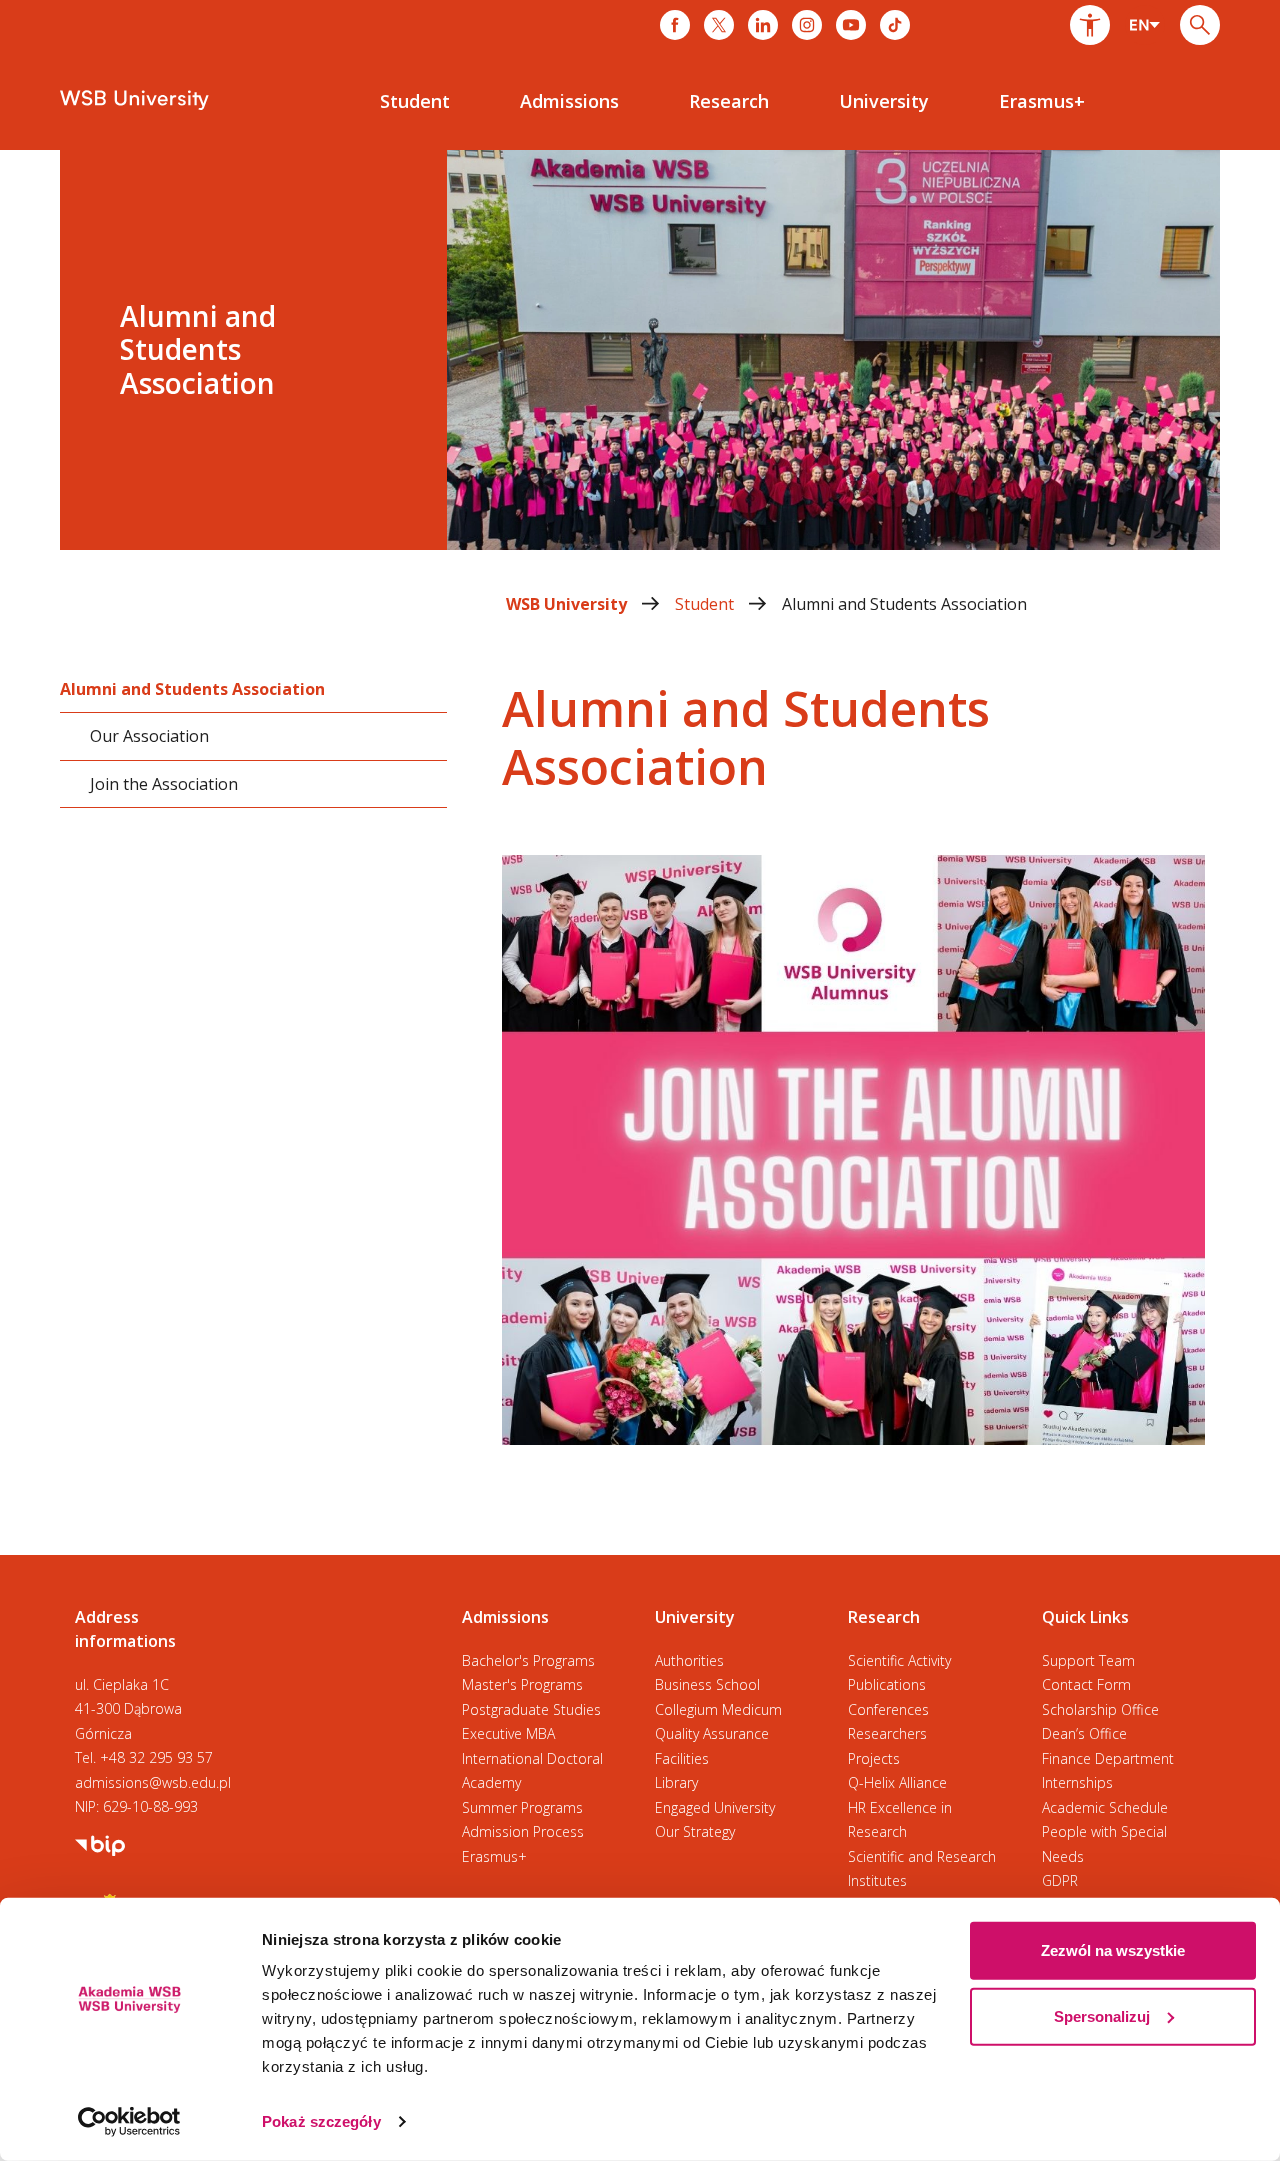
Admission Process (523, 1831)
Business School (707, 1684)
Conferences (888, 1709)
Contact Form (1086, 1684)
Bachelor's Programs (528, 1660)
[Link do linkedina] (763, 25)
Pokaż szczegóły (321, 2121)
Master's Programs (522, 1684)
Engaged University (715, 1807)
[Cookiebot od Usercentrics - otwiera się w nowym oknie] (129, 2122)
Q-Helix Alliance (897, 1782)
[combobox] (1145, 25)
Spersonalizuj (1102, 2015)
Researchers (887, 1733)
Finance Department (1108, 1758)
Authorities (689, 1660)
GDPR (1060, 1880)
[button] (1090, 25)
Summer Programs (522, 1807)
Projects (874, 1758)
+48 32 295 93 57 (156, 1757)
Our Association (149, 736)
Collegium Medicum (718, 1709)
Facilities (682, 1758)
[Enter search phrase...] (1200, 25)
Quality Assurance (712, 1733)
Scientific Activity (899, 1660)
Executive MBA (508, 1733)
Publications (887, 1684)
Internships (1077, 1782)
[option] (640, 350)
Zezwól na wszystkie (1113, 1950)
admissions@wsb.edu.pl (153, 1782)
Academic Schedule (1105, 1807)
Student (706, 604)
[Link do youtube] (851, 25)
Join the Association (164, 783)
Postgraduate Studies (531, 1709)
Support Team (1088, 1660)
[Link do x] (719, 25)
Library (676, 1782)
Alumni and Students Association (904, 604)
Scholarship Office (1100, 1709)
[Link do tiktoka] (895, 25)
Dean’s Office (1084, 1733)
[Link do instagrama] (807, 25)
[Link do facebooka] (675, 25)
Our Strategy (695, 1831)
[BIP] (100, 1844)
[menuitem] (415, 101)
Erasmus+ (494, 1856)
